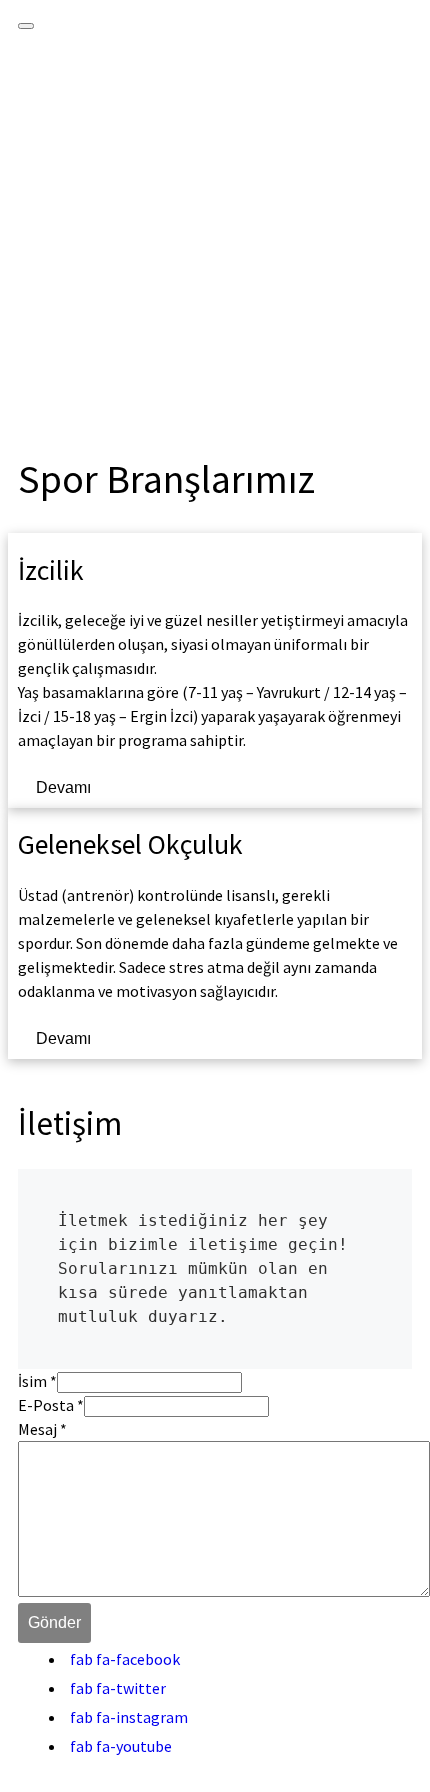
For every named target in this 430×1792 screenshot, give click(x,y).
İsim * (37, 1381)
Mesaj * (42, 1429)
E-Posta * (51, 1405)
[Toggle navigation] (26, 26)
